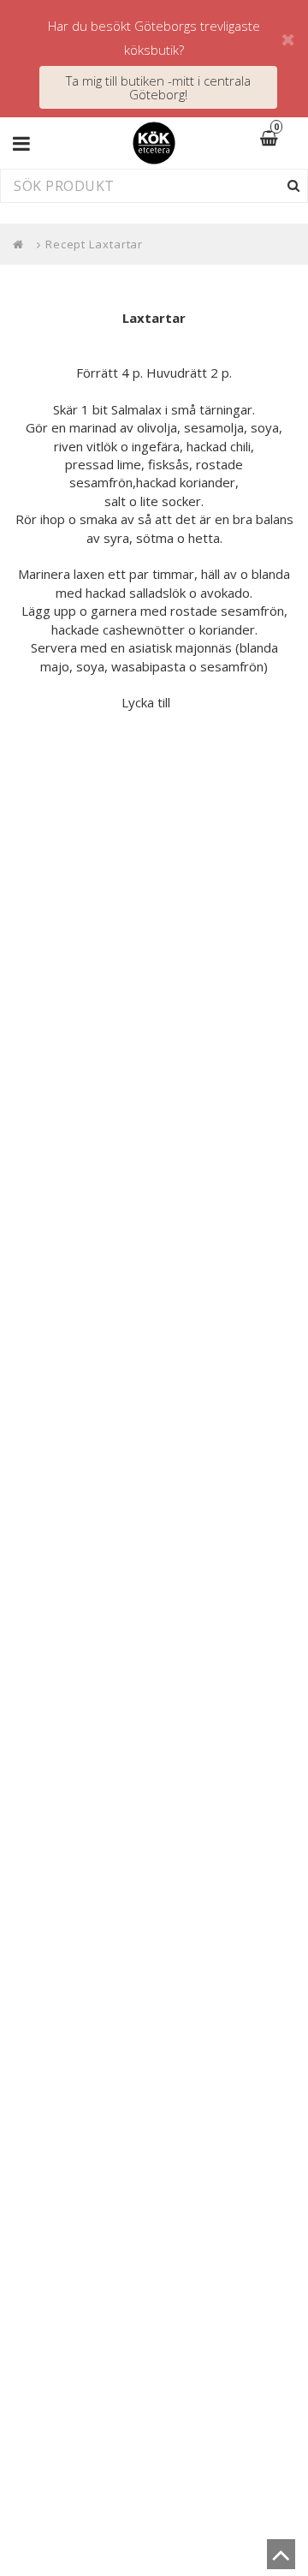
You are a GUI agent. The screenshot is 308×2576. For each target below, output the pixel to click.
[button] (280, 140)
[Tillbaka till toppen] (281, 2560)
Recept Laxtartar (94, 244)
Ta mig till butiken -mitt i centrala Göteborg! (158, 87)
